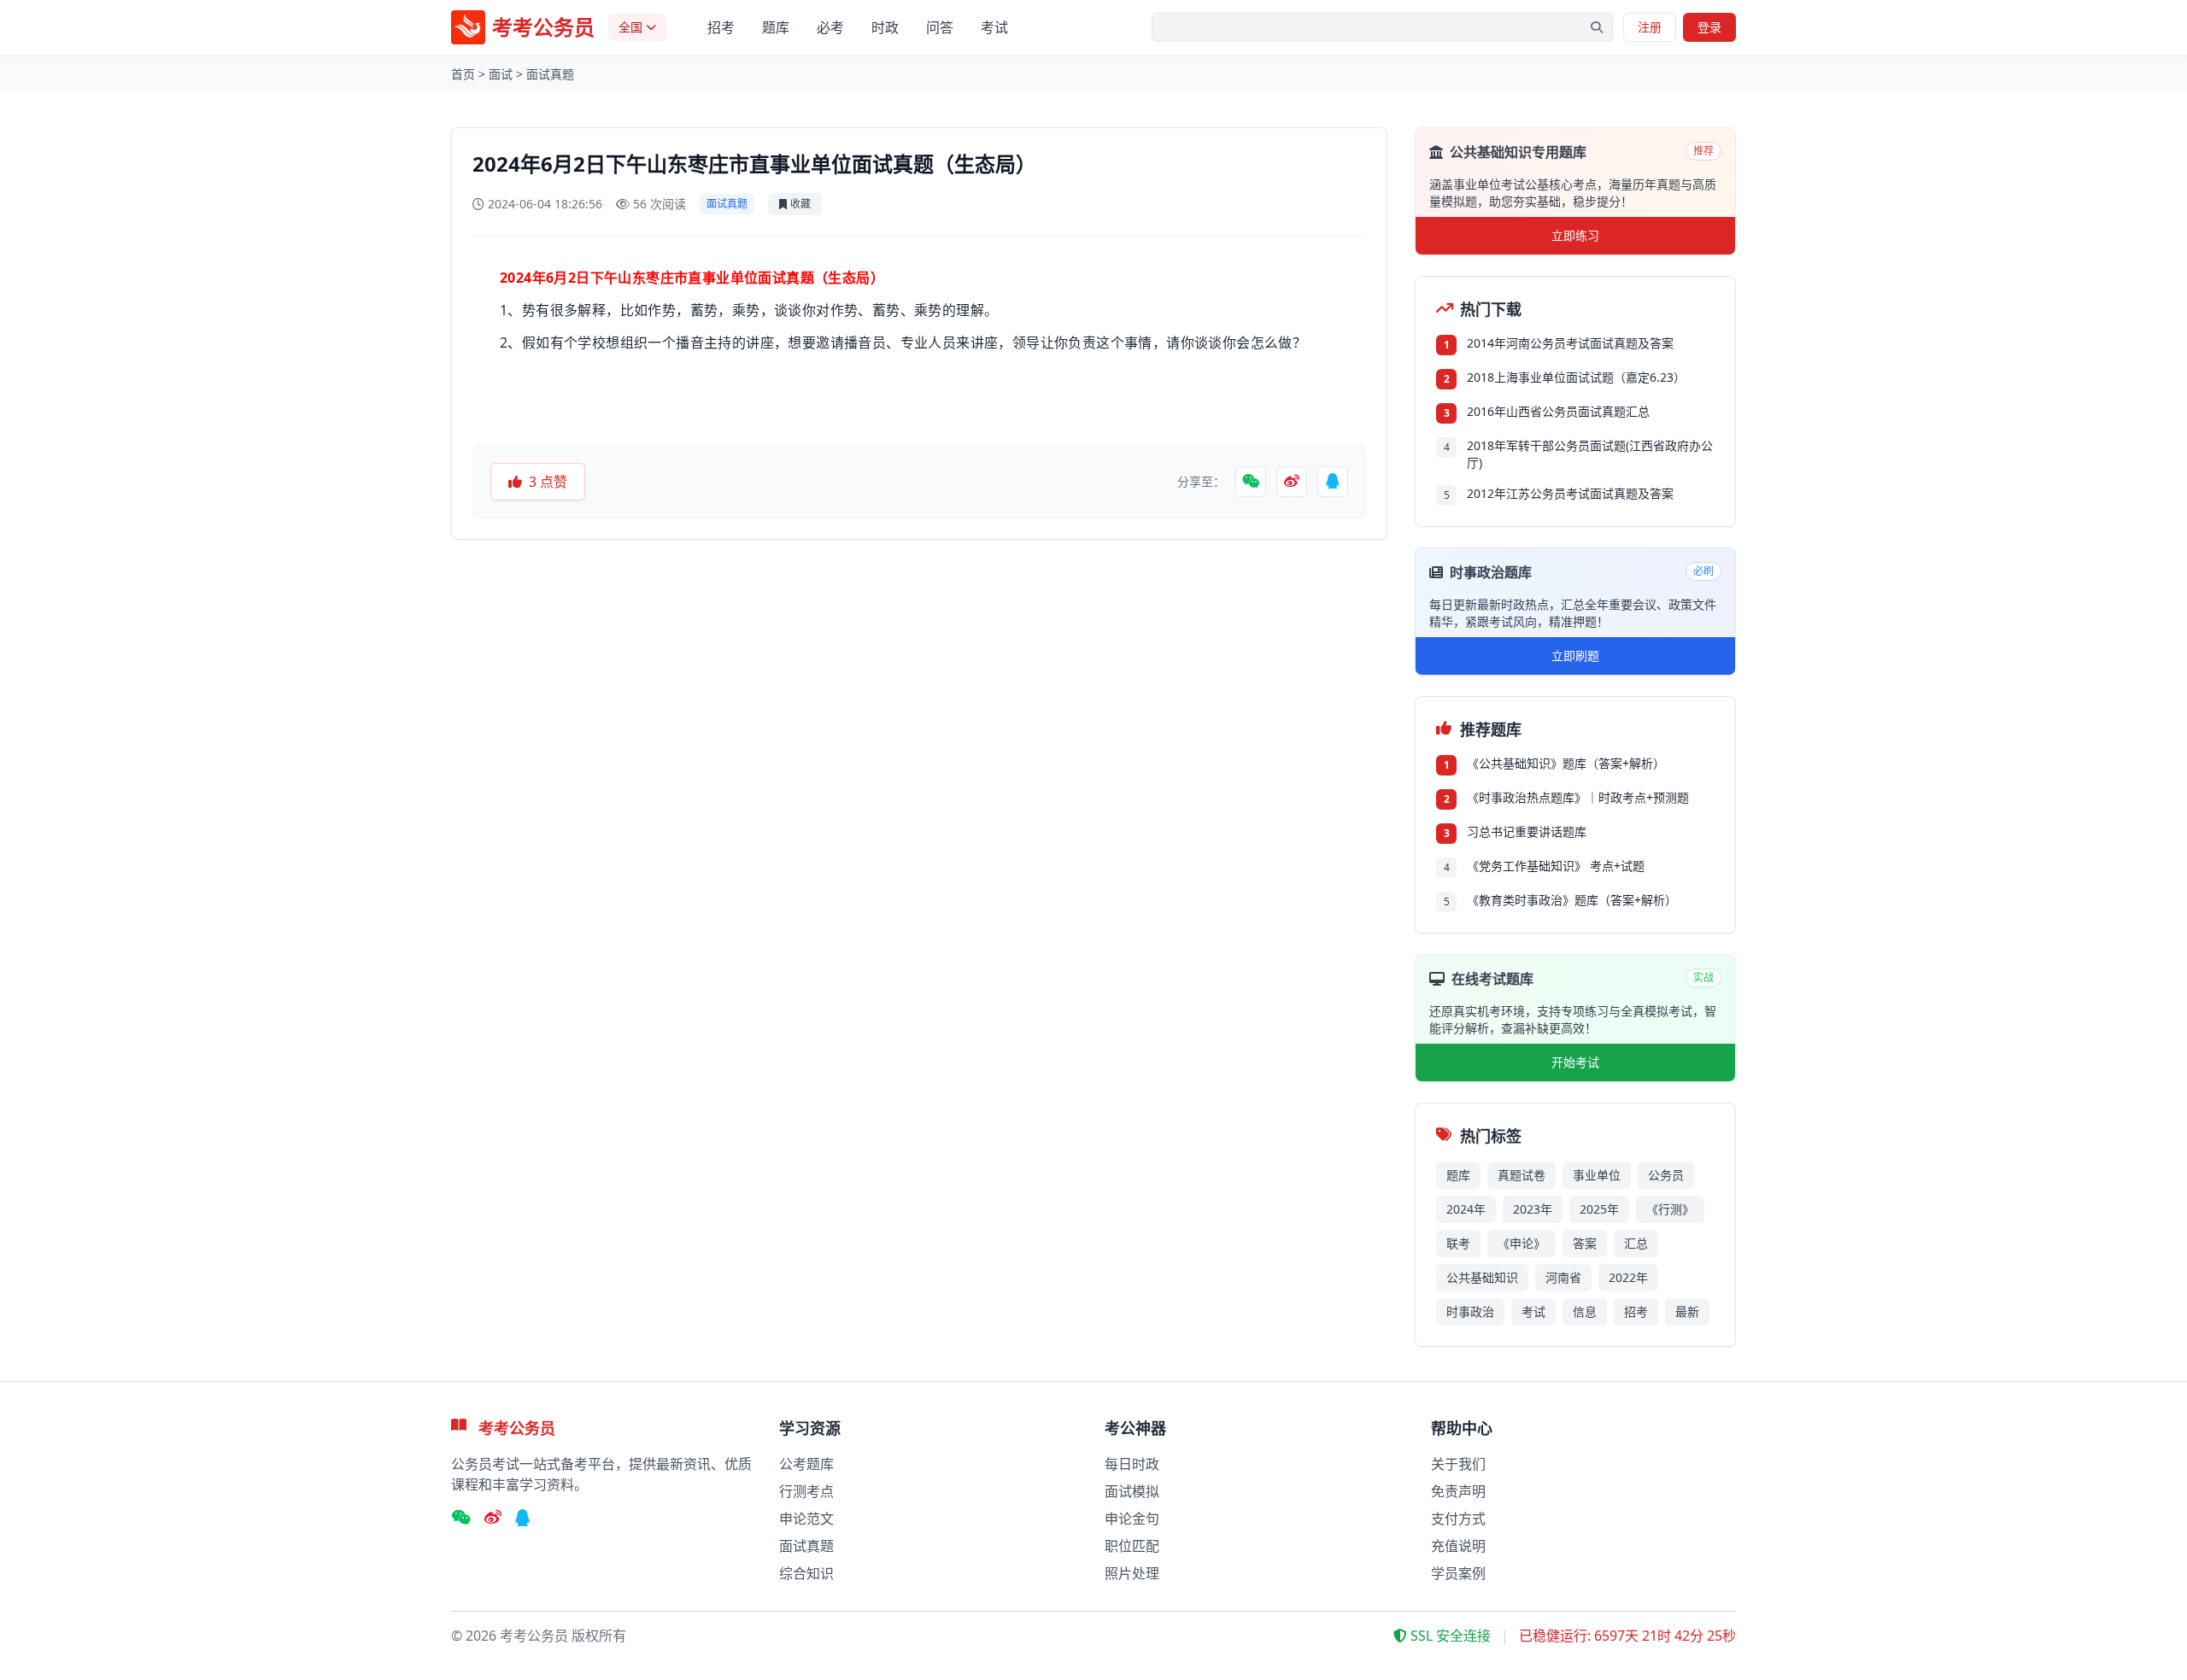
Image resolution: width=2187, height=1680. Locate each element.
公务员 (1666, 1175)
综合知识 (806, 1573)
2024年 (1466, 1209)
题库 (776, 27)
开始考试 (1575, 1062)
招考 (721, 27)
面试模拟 (1132, 1491)
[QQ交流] (523, 1519)
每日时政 (1132, 1464)
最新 (1687, 1311)
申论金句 (1132, 1519)
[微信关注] (461, 1519)
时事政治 (1470, 1311)
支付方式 (1458, 1519)
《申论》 (1522, 1243)
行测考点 (806, 1491)
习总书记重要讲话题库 (1527, 831)
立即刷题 (1575, 656)
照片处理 (1132, 1573)
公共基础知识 (1482, 1277)
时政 (885, 27)
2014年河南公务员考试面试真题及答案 (1570, 343)
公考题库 (806, 1464)
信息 (1585, 1311)
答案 (1585, 1243)
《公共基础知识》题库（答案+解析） (1566, 763)
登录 (1709, 27)
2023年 (1533, 1209)
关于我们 (1458, 1464)
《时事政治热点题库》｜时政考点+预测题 (1578, 797)
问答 (940, 27)
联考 (1458, 1243)
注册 (1650, 27)
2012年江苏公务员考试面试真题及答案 (1570, 493)
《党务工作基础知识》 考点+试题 (1556, 866)
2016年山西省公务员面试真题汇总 (1558, 411)
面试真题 (550, 74)
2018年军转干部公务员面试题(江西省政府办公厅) (1590, 454)
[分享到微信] (1251, 482)
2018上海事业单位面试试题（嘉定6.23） (1576, 377)
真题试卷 (1522, 1175)
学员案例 (1458, 1573)
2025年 (1599, 1209)
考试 (994, 27)
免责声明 (1458, 1491)
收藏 (800, 204)
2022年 (1628, 1277)
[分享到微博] (1292, 482)
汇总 (1636, 1243)
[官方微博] (493, 1519)
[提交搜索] (1597, 27)
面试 (501, 74)
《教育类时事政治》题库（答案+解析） (1572, 900)
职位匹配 (1132, 1546)
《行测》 (1670, 1209)
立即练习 (1575, 235)
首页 (463, 74)
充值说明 (1458, 1546)
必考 (830, 27)
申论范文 (806, 1519)
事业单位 (1597, 1175)
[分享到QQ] (1333, 482)
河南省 (1563, 1277)
